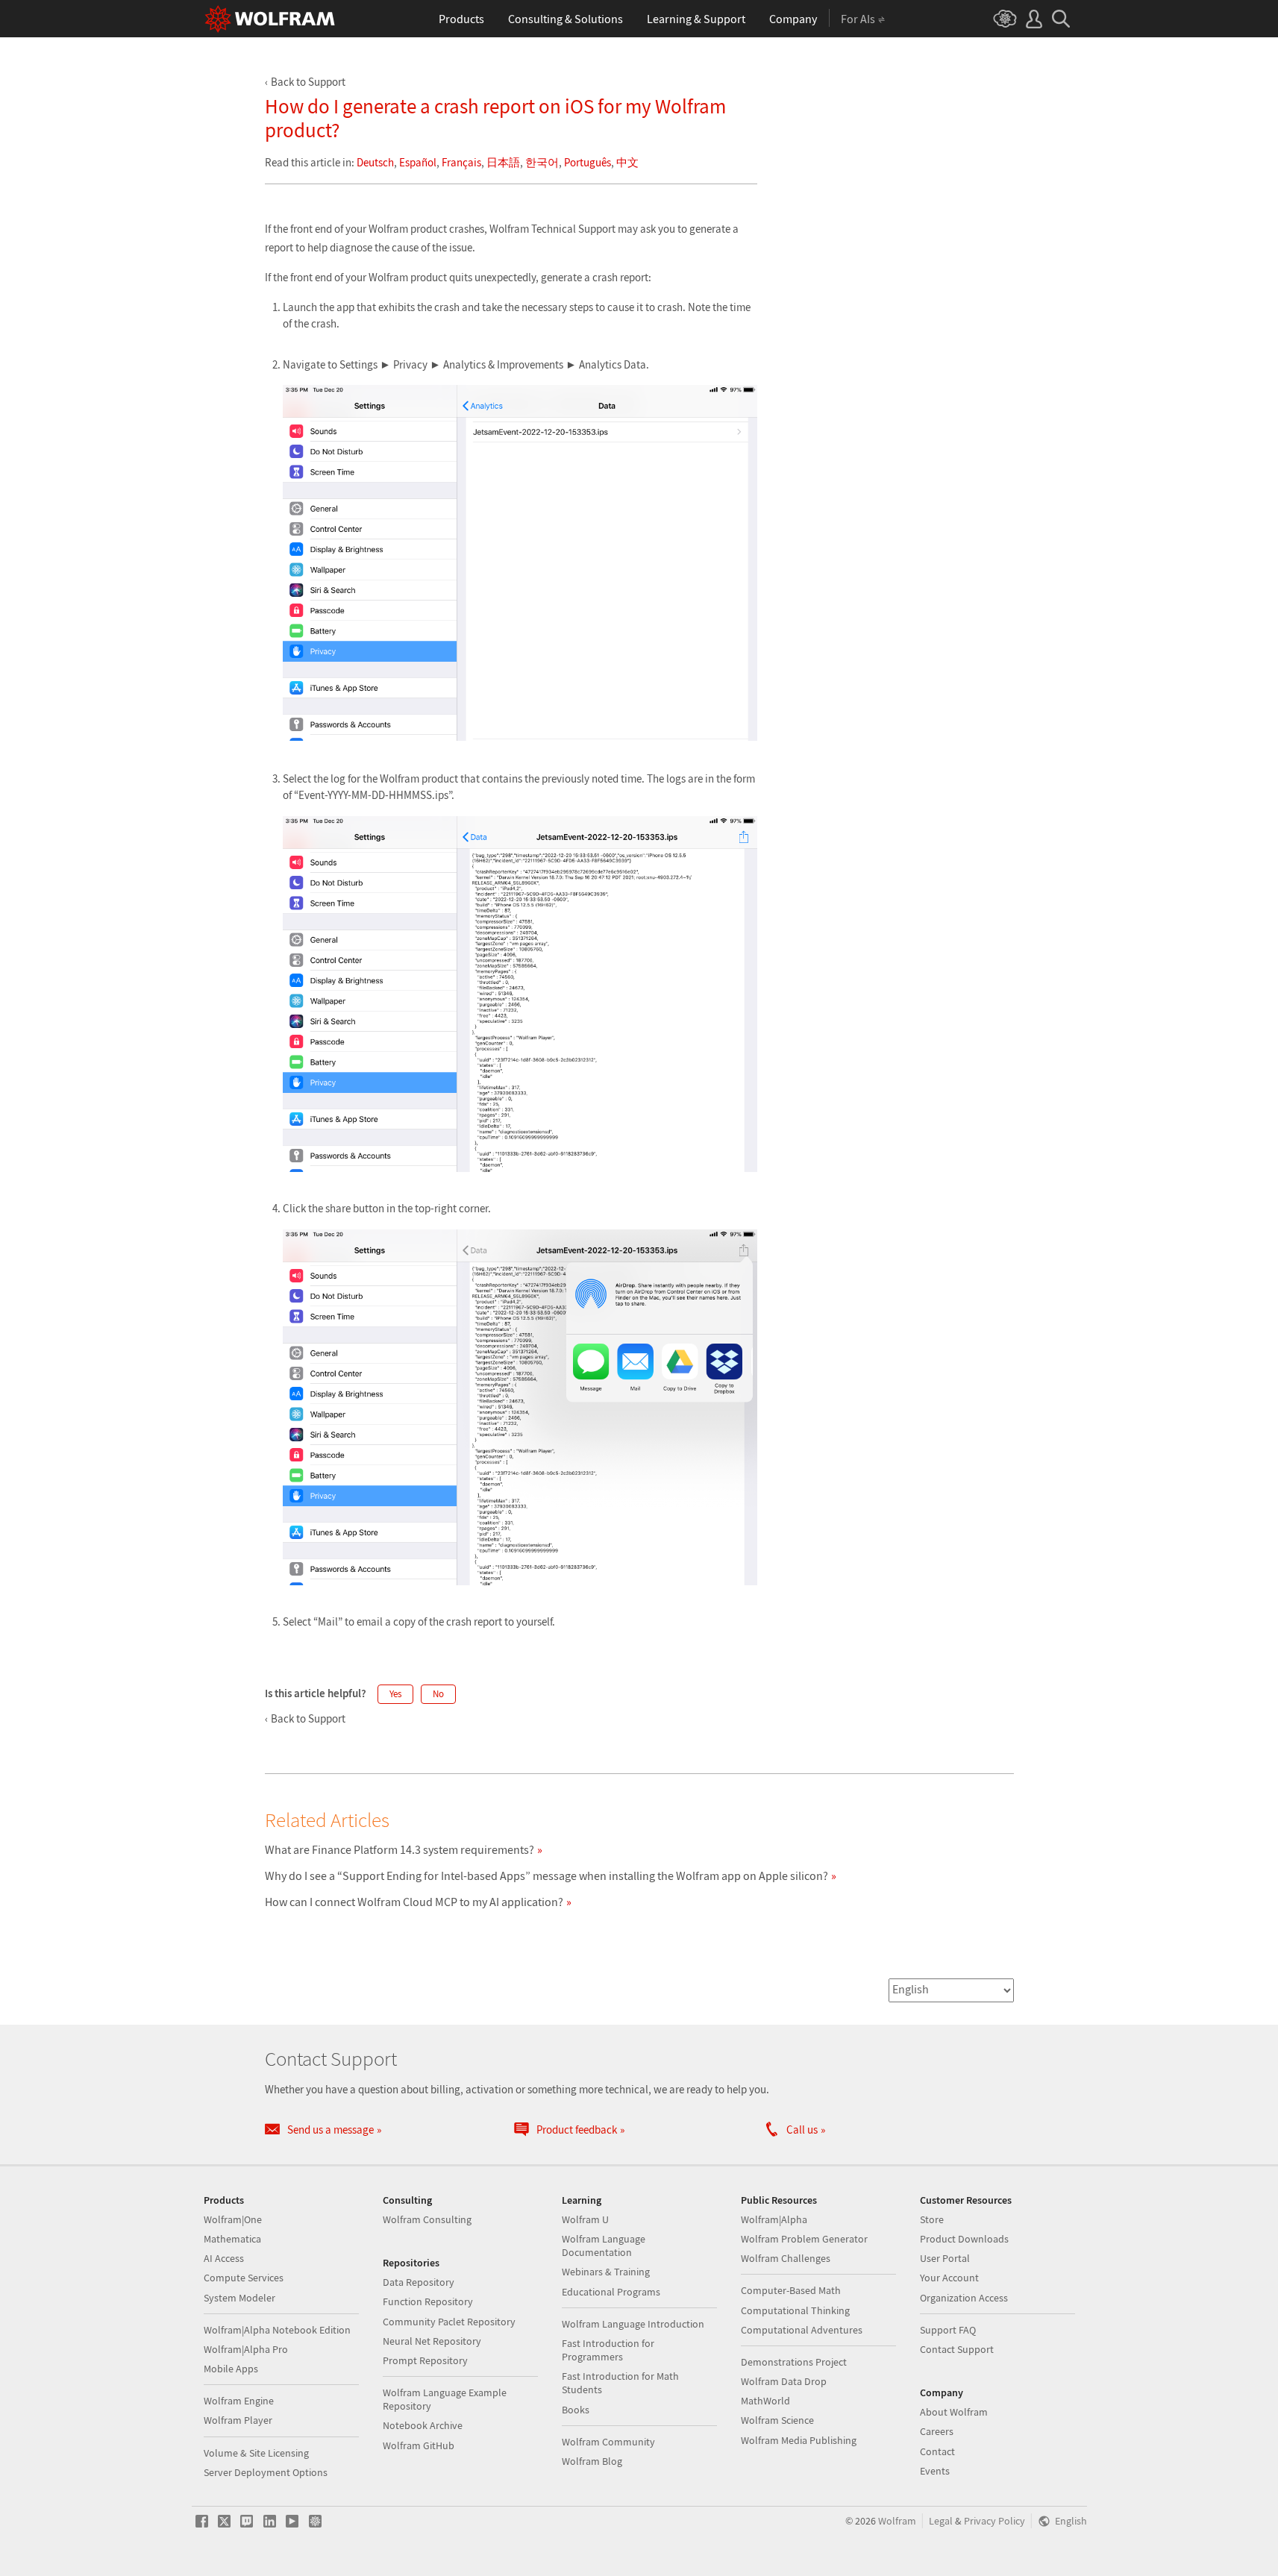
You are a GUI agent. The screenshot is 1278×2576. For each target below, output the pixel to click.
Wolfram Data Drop (784, 2381)
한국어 (542, 162)
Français (461, 162)
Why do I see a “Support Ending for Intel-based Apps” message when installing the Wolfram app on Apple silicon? (546, 1875)
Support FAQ (948, 2330)
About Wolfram (954, 2412)
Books (576, 2410)
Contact (937, 2451)
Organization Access (964, 2298)
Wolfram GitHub (419, 2445)
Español (418, 162)
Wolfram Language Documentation (604, 2246)
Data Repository (419, 2282)
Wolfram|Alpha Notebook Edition (277, 2330)
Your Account (949, 2278)
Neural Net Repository (432, 2341)
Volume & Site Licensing (256, 2453)
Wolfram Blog (592, 2461)
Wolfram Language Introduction (633, 2324)
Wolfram (897, 2521)
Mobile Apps (231, 2369)
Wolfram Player (238, 2420)
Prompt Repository (425, 2360)
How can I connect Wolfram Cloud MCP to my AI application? (414, 1902)
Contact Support (957, 2349)
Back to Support (308, 82)
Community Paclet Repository (449, 2322)
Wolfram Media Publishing (799, 2440)
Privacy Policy (994, 2521)
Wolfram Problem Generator (804, 2239)
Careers (937, 2431)
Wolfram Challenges (786, 2258)
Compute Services (244, 2278)
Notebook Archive (423, 2425)
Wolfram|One (233, 2219)
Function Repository (428, 2301)
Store (932, 2219)
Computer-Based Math (791, 2290)
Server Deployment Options (266, 2472)
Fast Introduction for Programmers (608, 2350)
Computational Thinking (795, 2310)
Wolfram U (585, 2219)
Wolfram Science (777, 2420)
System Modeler (239, 2298)
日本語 (503, 162)
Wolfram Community (608, 2442)
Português (588, 162)
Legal (941, 2521)
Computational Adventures (802, 2330)
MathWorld (765, 2401)
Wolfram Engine (239, 2401)
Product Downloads (964, 2239)
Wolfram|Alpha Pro (246, 2349)
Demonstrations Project (794, 2362)
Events (935, 2471)
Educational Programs (611, 2292)
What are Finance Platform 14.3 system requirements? (400, 1849)
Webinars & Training (606, 2272)
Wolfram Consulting (427, 2219)
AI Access (224, 2258)
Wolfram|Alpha (774, 2219)
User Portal (945, 2258)
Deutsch (375, 162)
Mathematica (232, 2239)
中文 (627, 162)
